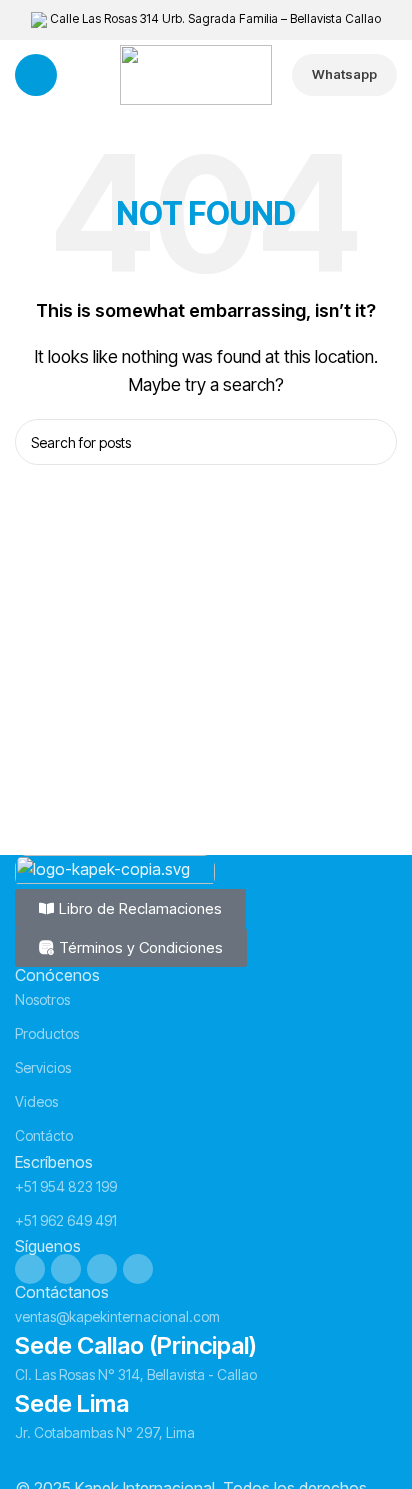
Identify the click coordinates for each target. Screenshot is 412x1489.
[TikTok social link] (138, 1269)
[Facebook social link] (30, 1269)
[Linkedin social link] (102, 1269)
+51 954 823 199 (66, 1186)
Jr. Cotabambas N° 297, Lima (105, 1432)
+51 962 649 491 (66, 1220)
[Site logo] (196, 73)
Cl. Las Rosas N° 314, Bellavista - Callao (136, 1374)
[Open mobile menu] (36, 75)
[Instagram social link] (66, 1269)
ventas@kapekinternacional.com (117, 1316)
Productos (47, 1033)
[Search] (374, 442)
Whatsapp (344, 74)
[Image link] (115, 870)
